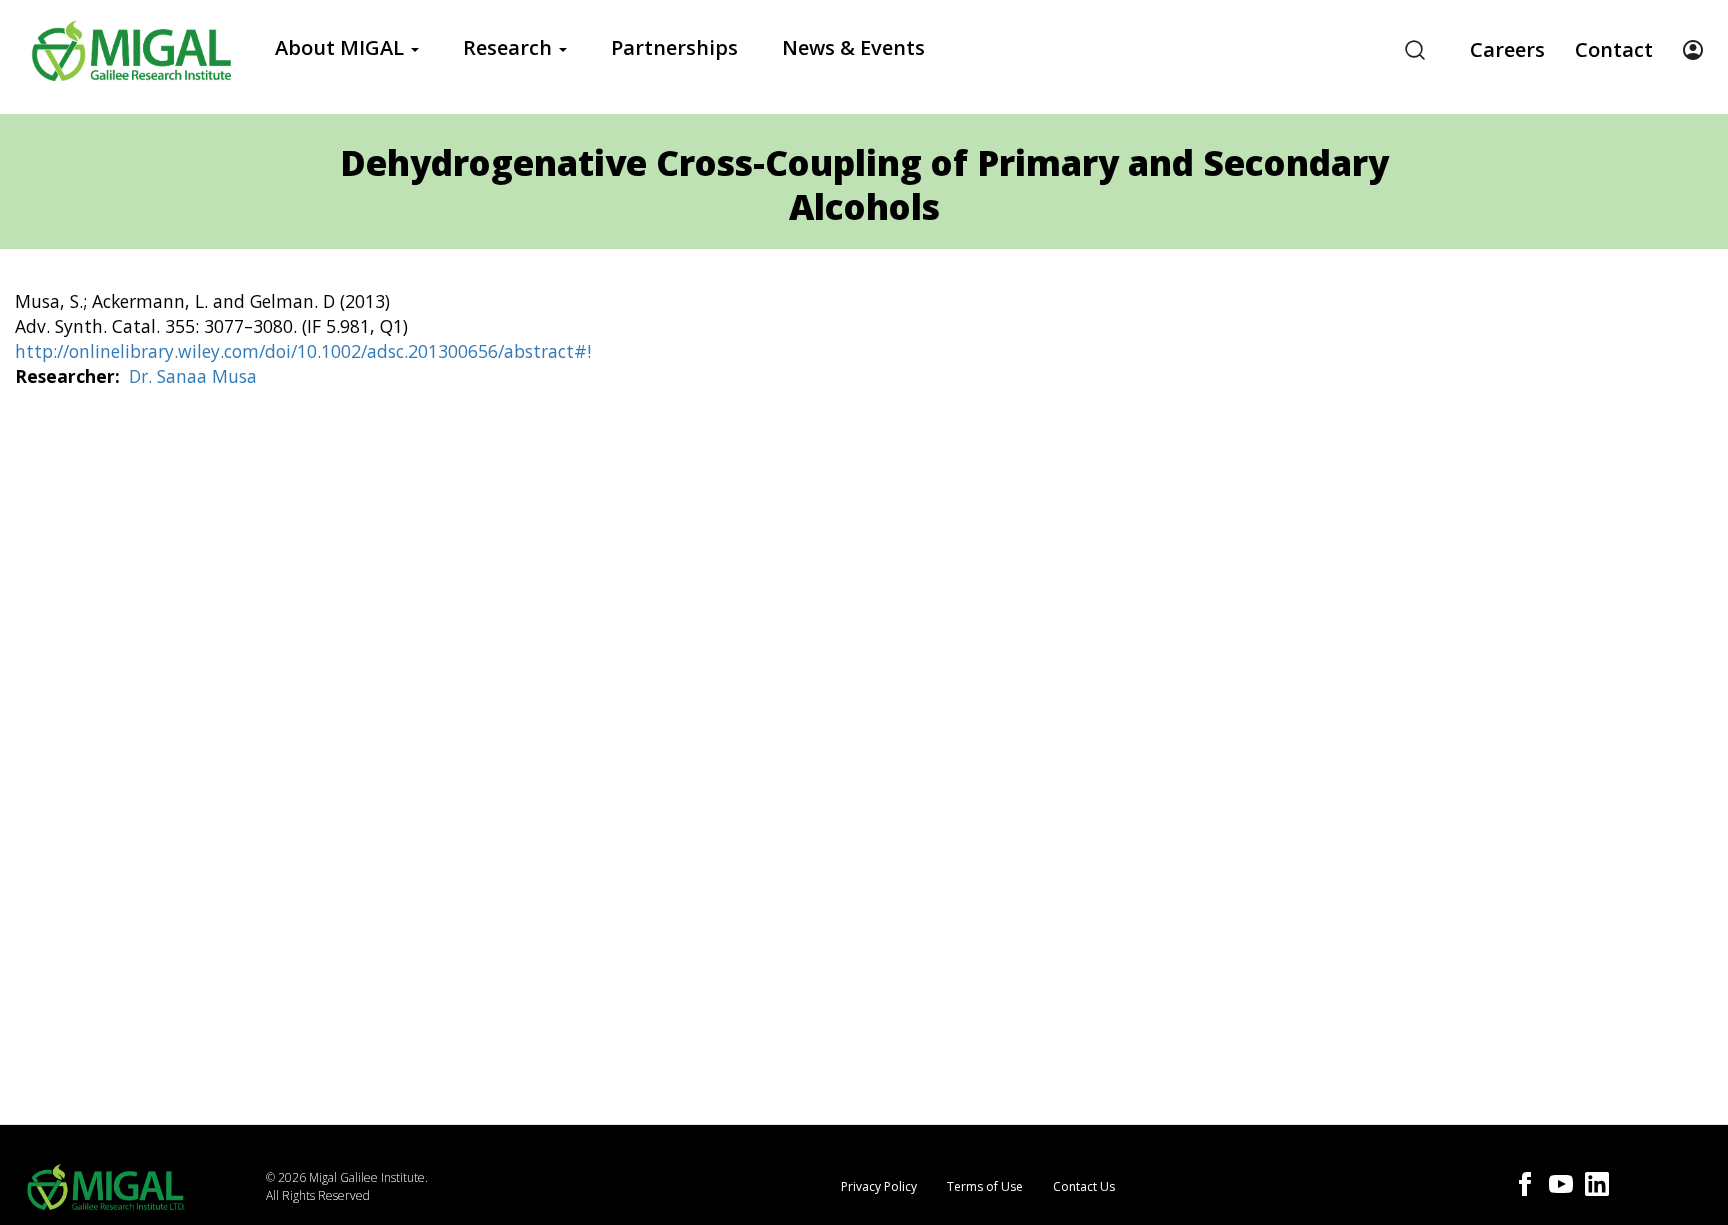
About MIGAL (342, 48)
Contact (1614, 49)
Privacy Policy (879, 1186)
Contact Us (1084, 1186)
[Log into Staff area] (1693, 50)
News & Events (853, 48)
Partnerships (674, 48)
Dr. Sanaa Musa (193, 376)
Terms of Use (985, 1186)
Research (510, 48)
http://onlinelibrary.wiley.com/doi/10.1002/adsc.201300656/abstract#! (303, 351)
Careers (1507, 49)
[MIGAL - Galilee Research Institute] (131, 50)
